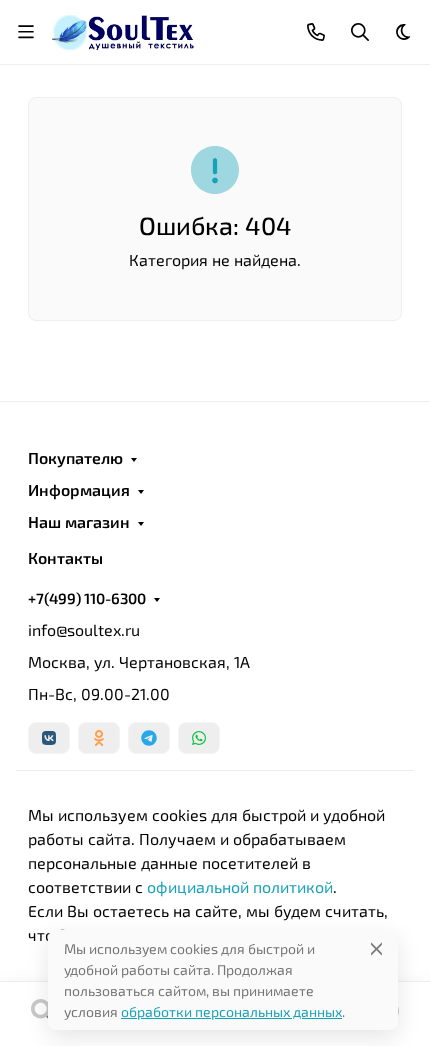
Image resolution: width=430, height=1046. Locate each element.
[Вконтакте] (49, 738)
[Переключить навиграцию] (26, 32)
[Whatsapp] (199, 738)
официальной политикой (240, 886)
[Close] (376, 948)
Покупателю (75, 458)
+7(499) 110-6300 (87, 598)
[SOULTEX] (124, 29)
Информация (79, 490)
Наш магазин (79, 522)
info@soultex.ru (84, 629)
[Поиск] (43, 1014)
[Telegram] (149, 738)
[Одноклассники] (99, 738)
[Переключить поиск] (360, 32)
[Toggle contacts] (316, 32)
